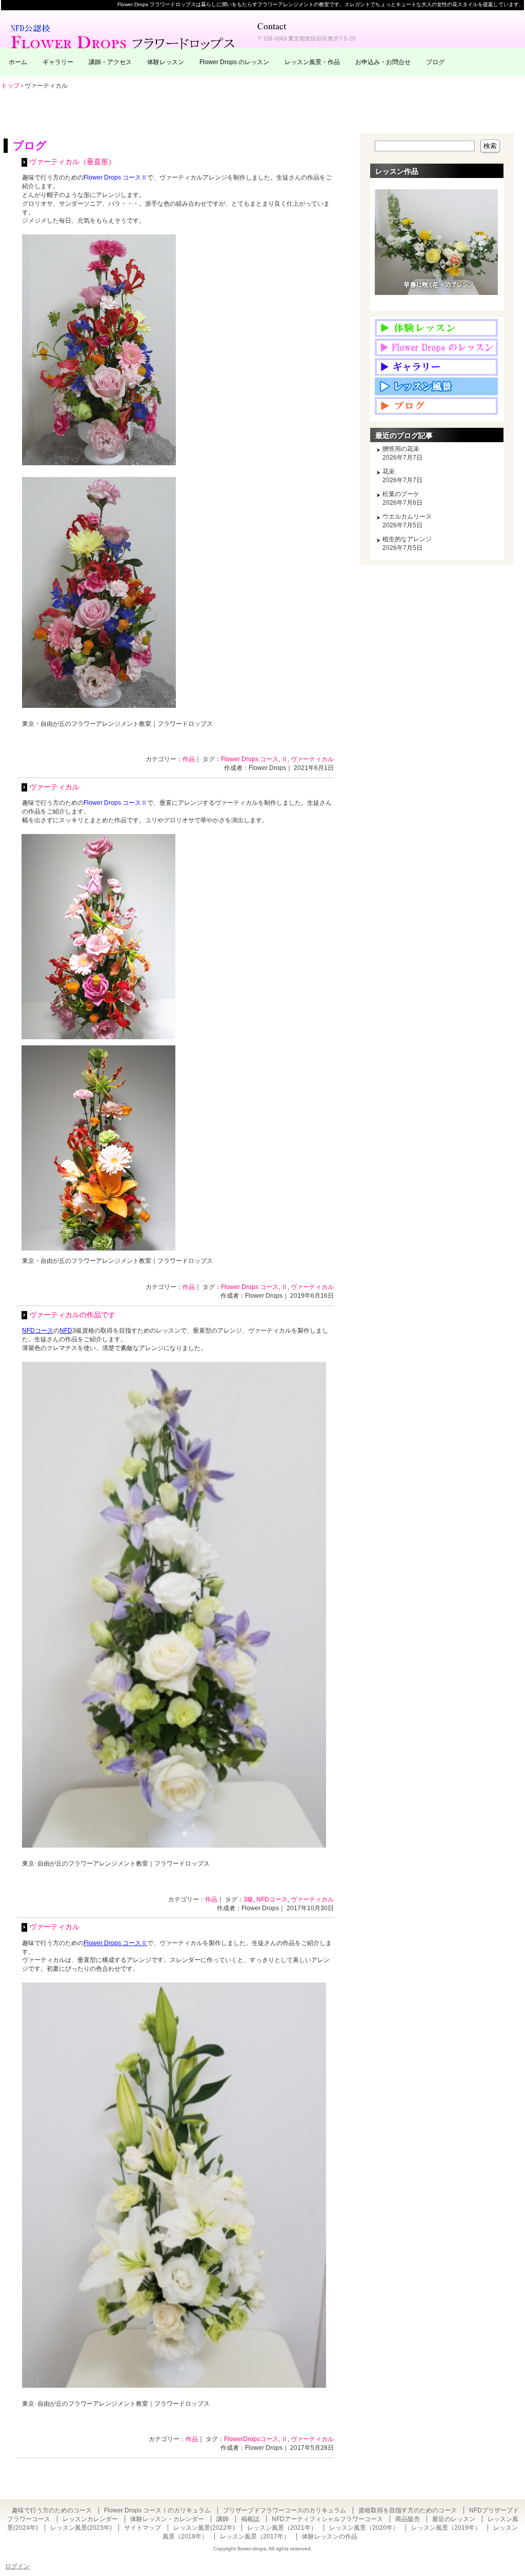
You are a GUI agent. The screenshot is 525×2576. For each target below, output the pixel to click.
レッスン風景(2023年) (81, 2528)
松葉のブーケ (401, 494)
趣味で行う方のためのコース (52, 2510)
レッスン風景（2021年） (282, 2528)
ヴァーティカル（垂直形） (72, 162)
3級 (248, 1899)
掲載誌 (250, 2519)
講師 (223, 2519)
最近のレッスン (454, 2519)
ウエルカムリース (407, 517)
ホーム (18, 62)
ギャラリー (58, 62)
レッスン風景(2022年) (204, 2528)
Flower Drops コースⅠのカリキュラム (157, 2510)
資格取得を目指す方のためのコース (408, 2510)
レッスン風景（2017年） (255, 2537)
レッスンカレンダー (90, 2519)
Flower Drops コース (250, 759)
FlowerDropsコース (251, 2439)
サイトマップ (143, 2528)
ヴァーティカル (312, 759)
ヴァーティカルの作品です (72, 1315)
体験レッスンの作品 (330, 2537)
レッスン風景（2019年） (446, 2528)
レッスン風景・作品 (312, 62)
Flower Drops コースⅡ (115, 177)
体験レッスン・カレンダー (167, 2519)
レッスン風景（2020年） (364, 2528)
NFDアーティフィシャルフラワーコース (327, 2519)
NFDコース (272, 1899)
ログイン (17, 2566)
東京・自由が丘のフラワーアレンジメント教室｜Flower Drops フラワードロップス (124, 36)
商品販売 (408, 2519)
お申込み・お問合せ (383, 62)
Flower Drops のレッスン (234, 62)
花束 (389, 471)
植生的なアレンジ (407, 539)
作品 (189, 759)
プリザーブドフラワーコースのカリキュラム (285, 2510)
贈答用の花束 (401, 449)
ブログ (435, 62)
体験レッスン (166, 62)
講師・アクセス (110, 62)
